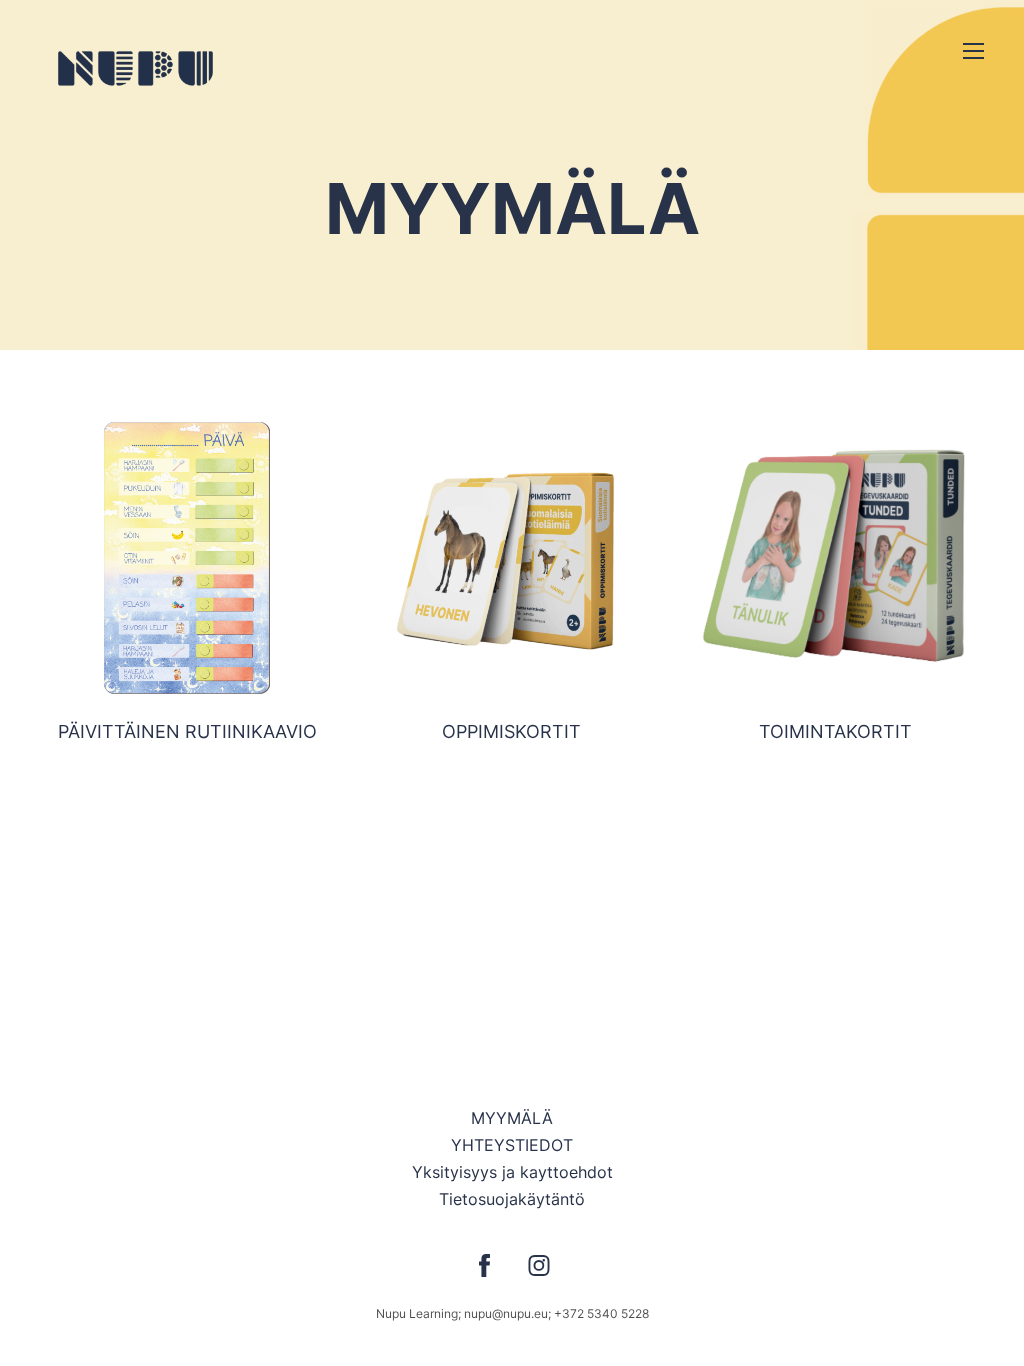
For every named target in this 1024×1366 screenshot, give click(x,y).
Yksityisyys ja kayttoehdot (512, 1172)
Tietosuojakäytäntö (512, 1199)
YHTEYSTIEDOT (512, 1145)
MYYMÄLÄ (512, 1118)
